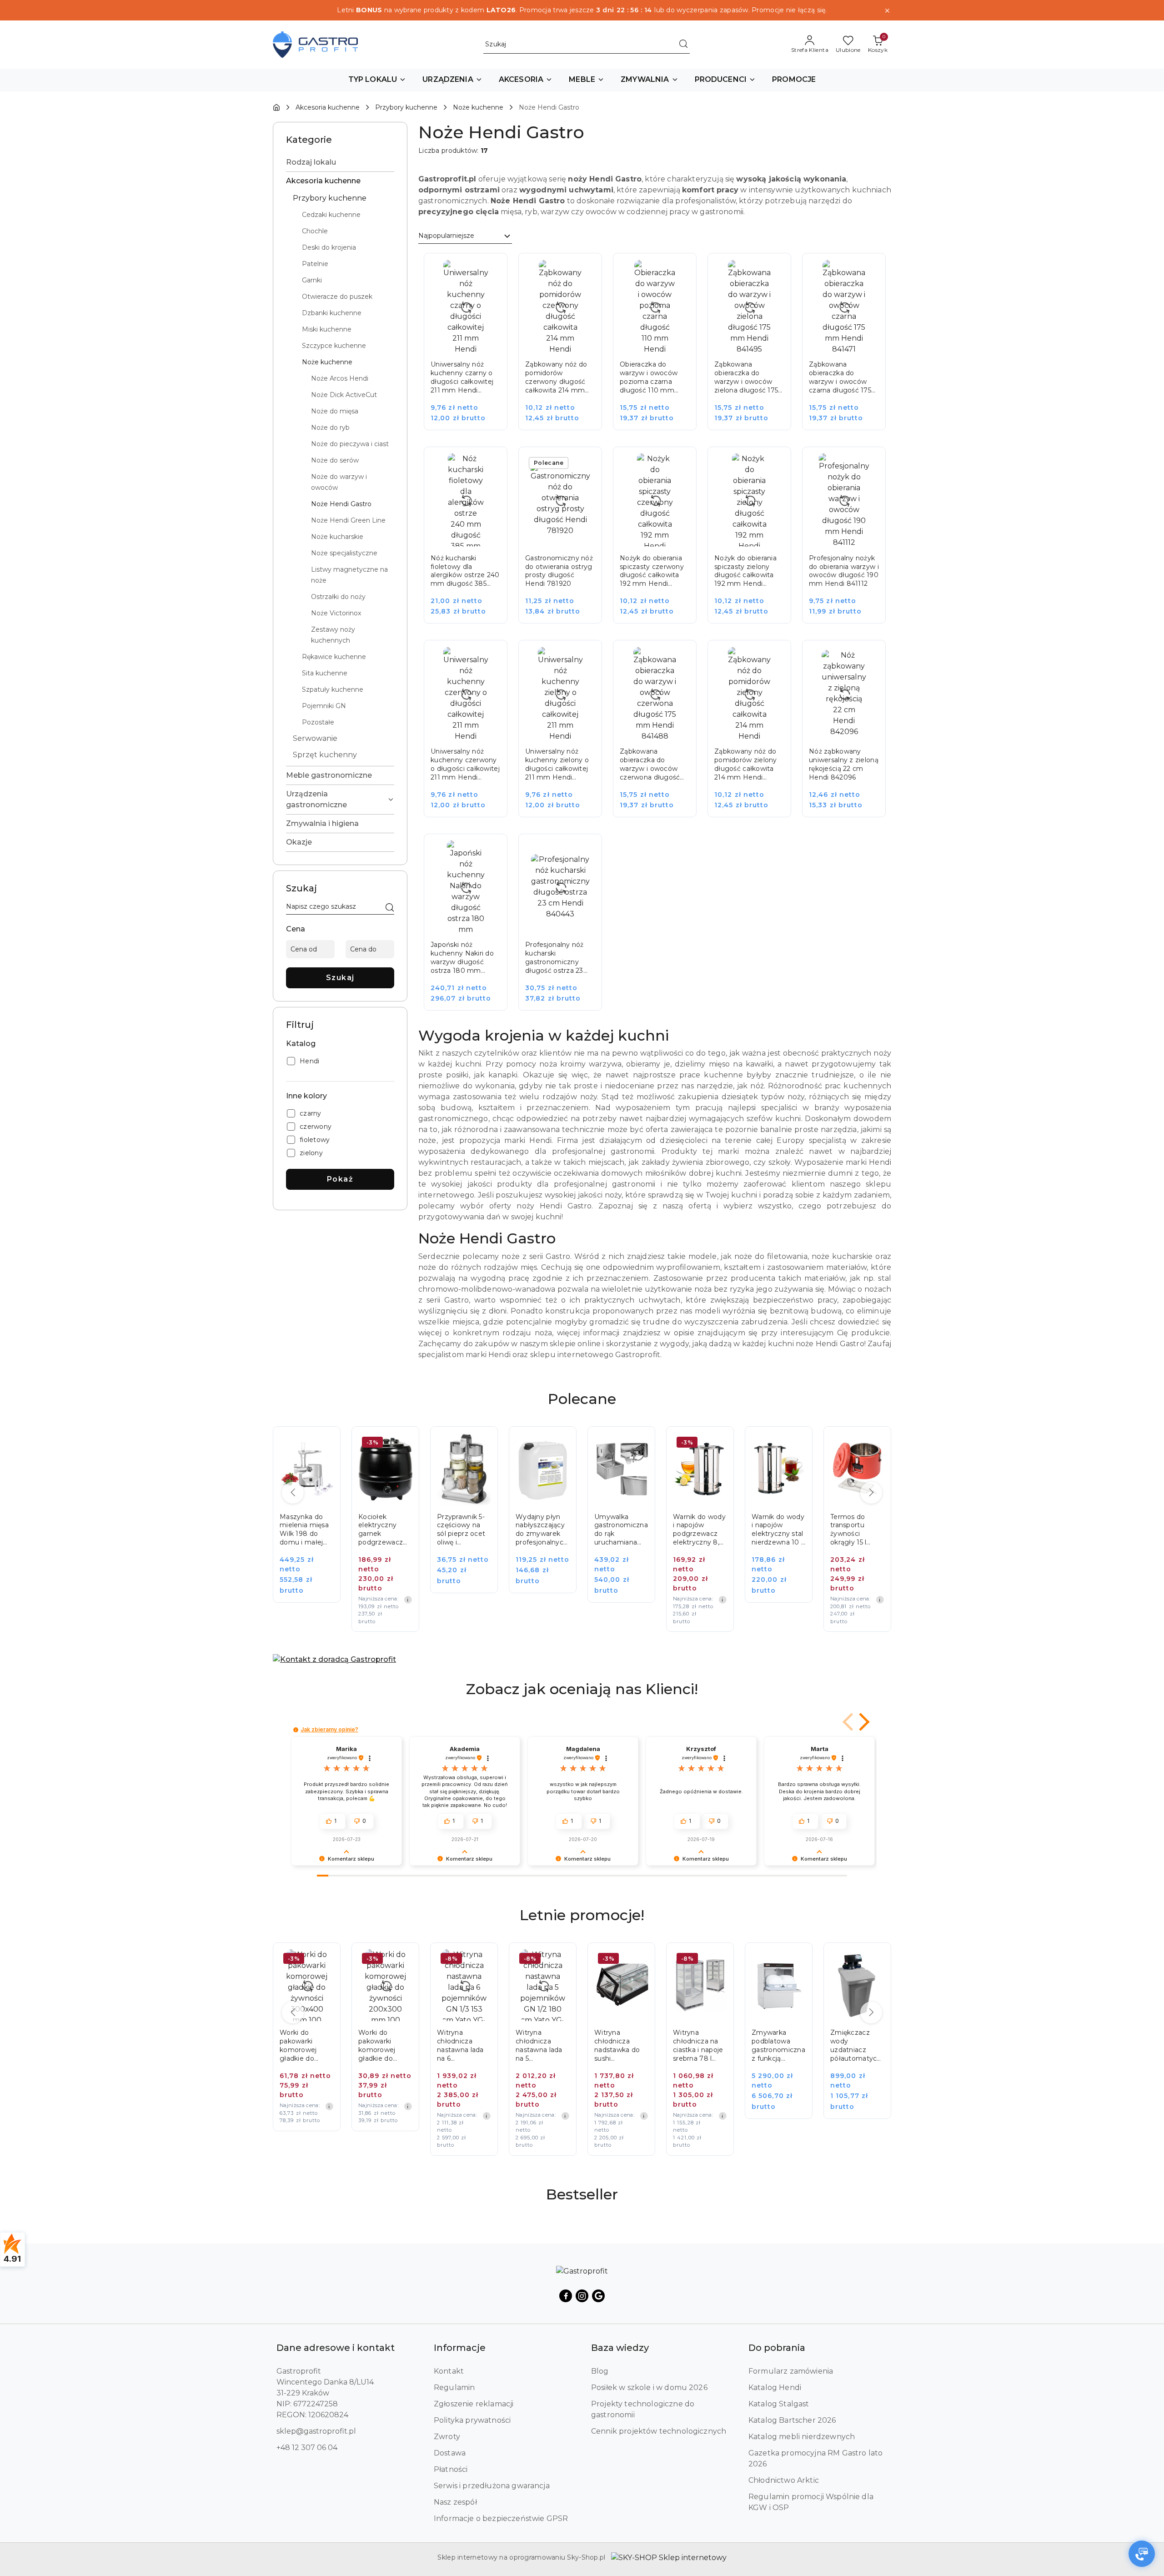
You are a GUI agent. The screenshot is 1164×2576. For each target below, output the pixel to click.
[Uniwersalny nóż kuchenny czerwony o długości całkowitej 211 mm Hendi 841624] (472, 735)
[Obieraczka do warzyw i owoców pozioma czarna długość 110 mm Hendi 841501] (661, 348)
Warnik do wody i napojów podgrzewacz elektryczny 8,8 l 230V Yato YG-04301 (621, 1530)
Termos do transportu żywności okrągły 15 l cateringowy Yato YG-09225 (776, 1530)
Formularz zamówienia (791, 2371)
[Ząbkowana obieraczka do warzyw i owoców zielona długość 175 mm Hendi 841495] (756, 348)
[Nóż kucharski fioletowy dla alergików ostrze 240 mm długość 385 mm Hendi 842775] (472, 541)
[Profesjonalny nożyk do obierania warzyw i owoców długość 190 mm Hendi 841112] (850, 541)
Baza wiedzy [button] (620, 2348)
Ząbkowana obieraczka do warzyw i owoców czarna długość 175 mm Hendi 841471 (840, 377)
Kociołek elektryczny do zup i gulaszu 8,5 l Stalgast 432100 (855, 1530)
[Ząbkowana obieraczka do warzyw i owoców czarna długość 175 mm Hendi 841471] (850, 348)
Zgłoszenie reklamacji (474, 2404)
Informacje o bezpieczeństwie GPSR (501, 2518)
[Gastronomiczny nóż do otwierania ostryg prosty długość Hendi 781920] (567, 541)
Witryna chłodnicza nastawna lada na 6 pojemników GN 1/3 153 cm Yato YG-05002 (385, 2046)
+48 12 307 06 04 (307, 2448)
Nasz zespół (455, 2502)
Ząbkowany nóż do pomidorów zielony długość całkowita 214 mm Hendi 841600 (746, 765)
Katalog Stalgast (779, 2404)
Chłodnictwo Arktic (784, 2480)
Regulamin (454, 2387)
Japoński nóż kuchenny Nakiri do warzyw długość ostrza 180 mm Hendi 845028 (462, 958)
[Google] (598, 2296)
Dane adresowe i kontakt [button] (336, 2348)
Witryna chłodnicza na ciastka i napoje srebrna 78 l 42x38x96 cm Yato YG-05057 (619, 2046)
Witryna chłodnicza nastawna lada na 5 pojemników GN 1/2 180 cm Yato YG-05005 (464, 2046)
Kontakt (449, 2371)
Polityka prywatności (472, 2420)
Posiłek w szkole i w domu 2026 (649, 2387)
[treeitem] (340, 162)
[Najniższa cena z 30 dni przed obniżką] (329, 1600)
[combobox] (465, 236)
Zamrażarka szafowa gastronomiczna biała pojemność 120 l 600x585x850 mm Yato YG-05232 (857, 2046)
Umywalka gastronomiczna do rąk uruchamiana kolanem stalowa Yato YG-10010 (542, 1530)
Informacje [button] (460, 2348)
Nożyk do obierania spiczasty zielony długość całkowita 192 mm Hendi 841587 (745, 571)
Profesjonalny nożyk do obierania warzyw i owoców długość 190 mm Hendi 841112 (844, 571)
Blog (600, 2371)
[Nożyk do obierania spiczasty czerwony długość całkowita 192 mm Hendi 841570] (661, 541)
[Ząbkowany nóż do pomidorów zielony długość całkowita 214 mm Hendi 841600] (756, 735)
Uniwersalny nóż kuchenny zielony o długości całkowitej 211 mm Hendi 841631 (557, 765)
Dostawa (450, 2453)
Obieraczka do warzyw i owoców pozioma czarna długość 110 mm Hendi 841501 (649, 377)
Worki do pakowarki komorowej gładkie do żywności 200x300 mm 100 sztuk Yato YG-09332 (304, 2046)
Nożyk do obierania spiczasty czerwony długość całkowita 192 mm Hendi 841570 (652, 571)
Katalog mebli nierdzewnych (802, 2437)
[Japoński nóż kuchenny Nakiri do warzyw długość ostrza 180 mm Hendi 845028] (472, 928)
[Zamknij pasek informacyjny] (887, 10)
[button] (377, 80)
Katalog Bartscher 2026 (792, 2420)
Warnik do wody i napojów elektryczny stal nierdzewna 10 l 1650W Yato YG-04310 (699, 1530)
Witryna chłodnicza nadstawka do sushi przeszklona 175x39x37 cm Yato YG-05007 (541, 2046)
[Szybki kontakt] (1142, 2554)
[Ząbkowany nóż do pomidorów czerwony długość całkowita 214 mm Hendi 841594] (567, 348)
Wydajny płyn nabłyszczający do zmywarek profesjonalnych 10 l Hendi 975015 (463, 1530)
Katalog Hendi (775, 2387)
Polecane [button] (582, 1399)
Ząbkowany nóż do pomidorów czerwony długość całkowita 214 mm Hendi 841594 (556, 377)
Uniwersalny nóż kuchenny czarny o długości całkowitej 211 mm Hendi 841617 (462, 377)
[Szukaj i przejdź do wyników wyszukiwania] (683, 45)
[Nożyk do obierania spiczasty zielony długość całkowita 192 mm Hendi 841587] (756, 541)
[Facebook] (566, 2296)
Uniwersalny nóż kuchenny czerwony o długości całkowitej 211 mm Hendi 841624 (465, 765)
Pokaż (340, 1179)
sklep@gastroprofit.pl (316, 2431)
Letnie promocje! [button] (582, 1915)
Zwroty (447, 2437)
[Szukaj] (390, 908)
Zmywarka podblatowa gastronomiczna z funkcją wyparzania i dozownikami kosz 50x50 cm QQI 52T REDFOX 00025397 (700, 2046)
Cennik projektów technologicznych (659, 2431)
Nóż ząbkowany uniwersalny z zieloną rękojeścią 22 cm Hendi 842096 (844, 764)
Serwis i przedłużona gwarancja (492, 2486)
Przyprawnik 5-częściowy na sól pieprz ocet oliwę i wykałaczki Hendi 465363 (382, 1530)
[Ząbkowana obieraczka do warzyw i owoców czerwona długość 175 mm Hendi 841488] (661, 735)
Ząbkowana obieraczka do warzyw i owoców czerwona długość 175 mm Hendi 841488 (650, 765)
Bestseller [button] (582, 2194)
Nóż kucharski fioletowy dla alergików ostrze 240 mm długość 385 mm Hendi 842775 (465, 571)
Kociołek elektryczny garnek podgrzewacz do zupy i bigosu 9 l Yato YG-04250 (306, 1530)
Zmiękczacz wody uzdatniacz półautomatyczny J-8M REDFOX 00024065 (779, 2046)
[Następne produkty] (871, 1493)
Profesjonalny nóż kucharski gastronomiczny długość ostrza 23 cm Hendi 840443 (555, 958)
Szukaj (340, 978)
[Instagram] (582, 2296)
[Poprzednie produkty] (293, 1493)
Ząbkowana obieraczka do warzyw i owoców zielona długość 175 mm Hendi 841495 (746, 377)
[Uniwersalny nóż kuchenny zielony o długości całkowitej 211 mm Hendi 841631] (567, 735)
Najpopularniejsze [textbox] (446, 236)
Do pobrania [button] (777, 2348)
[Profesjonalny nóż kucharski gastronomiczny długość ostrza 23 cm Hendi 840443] (567, 928)
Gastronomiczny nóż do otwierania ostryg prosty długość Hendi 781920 (559, 571)
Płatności (451, 2469)
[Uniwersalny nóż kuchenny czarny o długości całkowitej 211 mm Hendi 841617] (472, 348)
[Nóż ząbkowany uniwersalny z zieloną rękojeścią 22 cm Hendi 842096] (850, 735)
